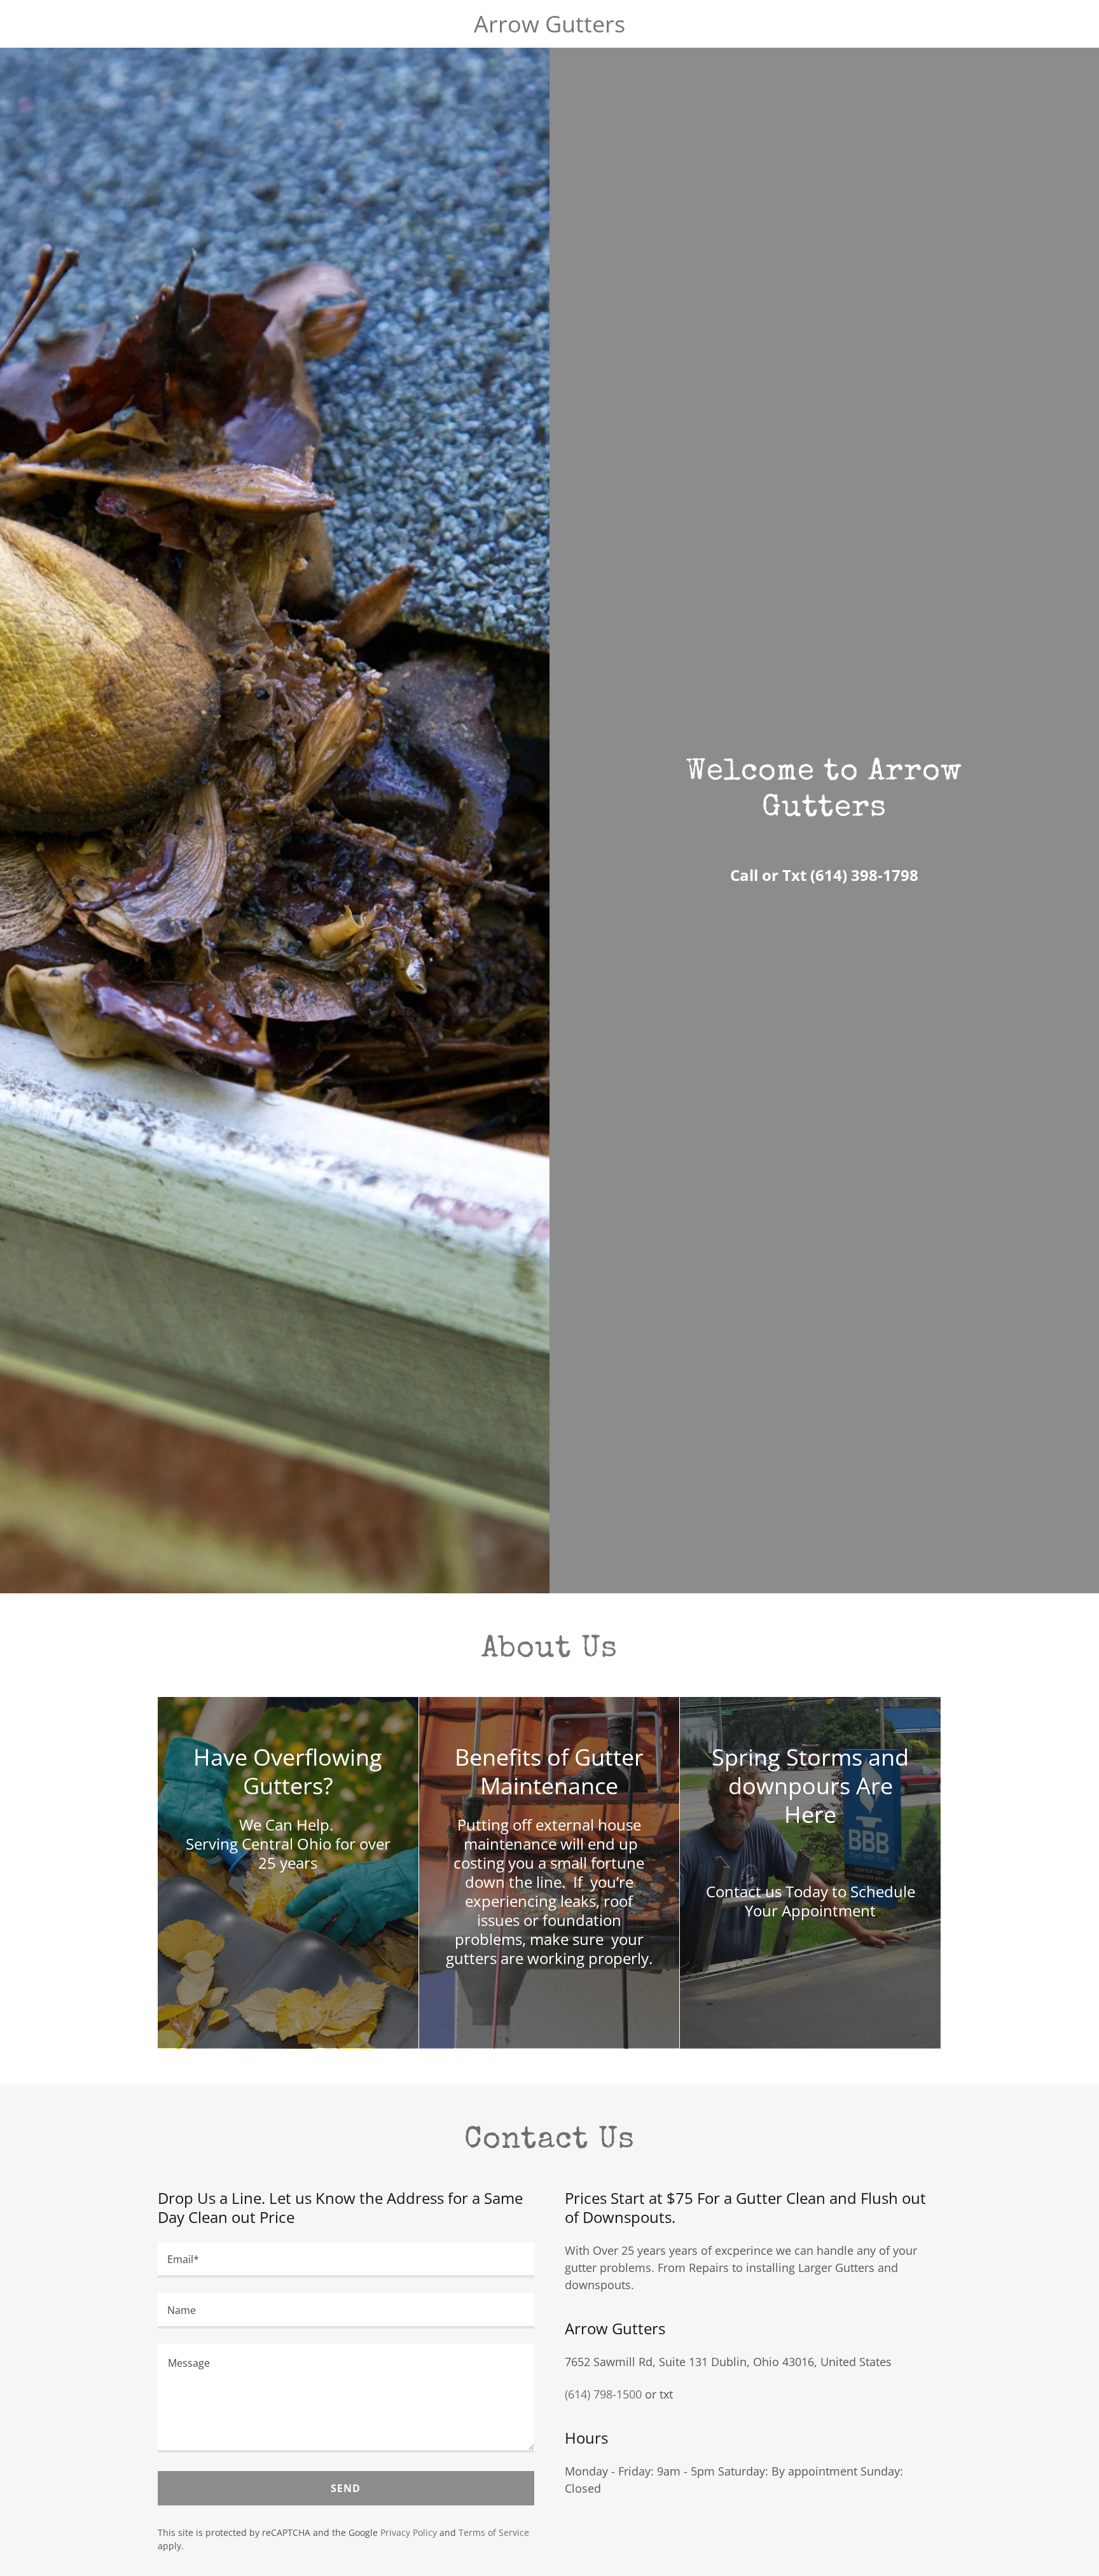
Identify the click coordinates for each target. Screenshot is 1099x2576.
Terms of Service (494, 2532)
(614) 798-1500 (603, 2394)
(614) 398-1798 (864, 875)
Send (346, 2488)
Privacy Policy (409, 2532)
